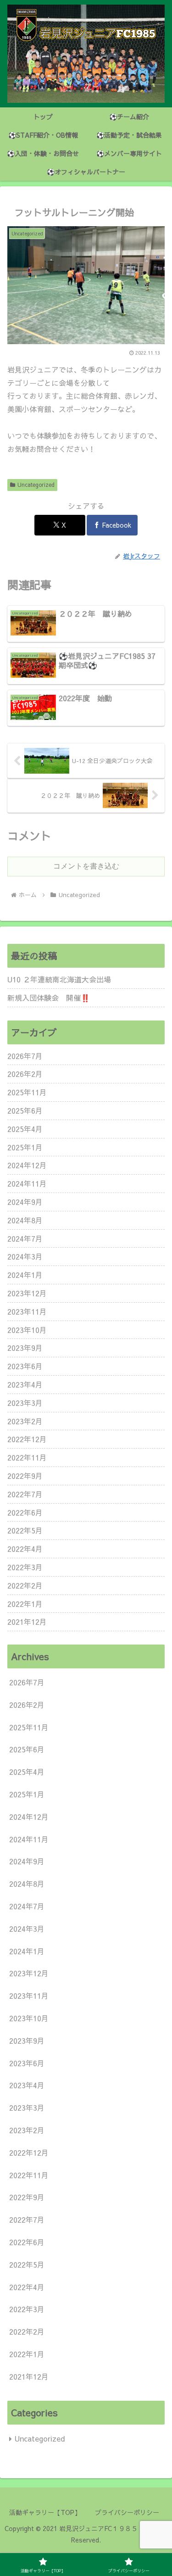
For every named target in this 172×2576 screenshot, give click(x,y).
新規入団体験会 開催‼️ (49, 998)
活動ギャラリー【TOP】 (45, 2512)
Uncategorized (36, 485)
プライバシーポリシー (127, 2512)
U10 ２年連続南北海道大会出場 (59, 979)
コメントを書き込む (86, 866)
